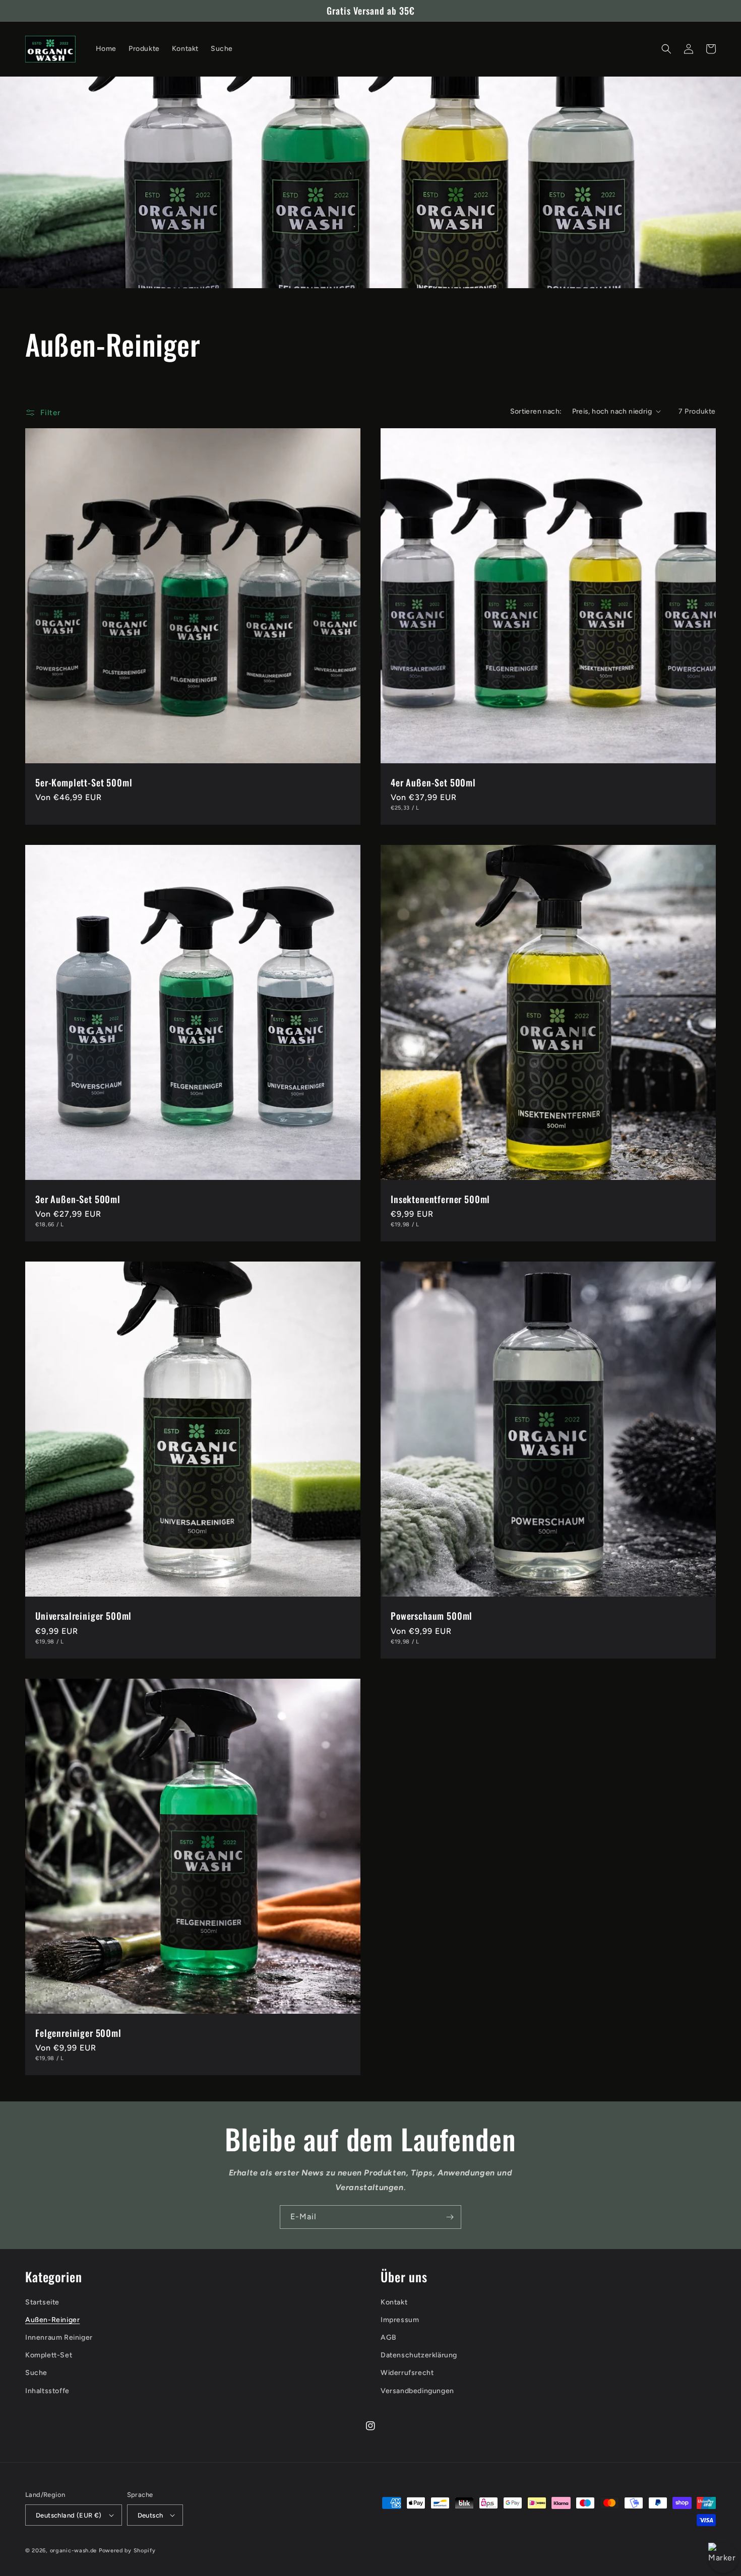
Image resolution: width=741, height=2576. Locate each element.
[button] (666, 49)
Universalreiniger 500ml (83, 1616)
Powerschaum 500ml (431, 1616)
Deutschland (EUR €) (69, 2515)
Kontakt (394, 2302)
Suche (36, 2373)
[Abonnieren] (450, 2217)
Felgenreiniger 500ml (78, 2033)
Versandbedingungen (417, 2391)
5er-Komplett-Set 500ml (84, 782)
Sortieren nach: (536, 411)
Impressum (400, 2320)
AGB (389, 2337)
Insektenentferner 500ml (440, 1199)
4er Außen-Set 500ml (433, 782)
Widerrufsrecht (407, 2373)
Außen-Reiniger (52, 2320)
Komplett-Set (49, 2355)
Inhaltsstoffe (47, 2391)
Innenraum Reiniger (59, 2337)
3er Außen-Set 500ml (78, 1199)
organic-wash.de (74, 2551)
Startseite (42, 2302)
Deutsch (150, 2515)
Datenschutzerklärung (419, 2355)
